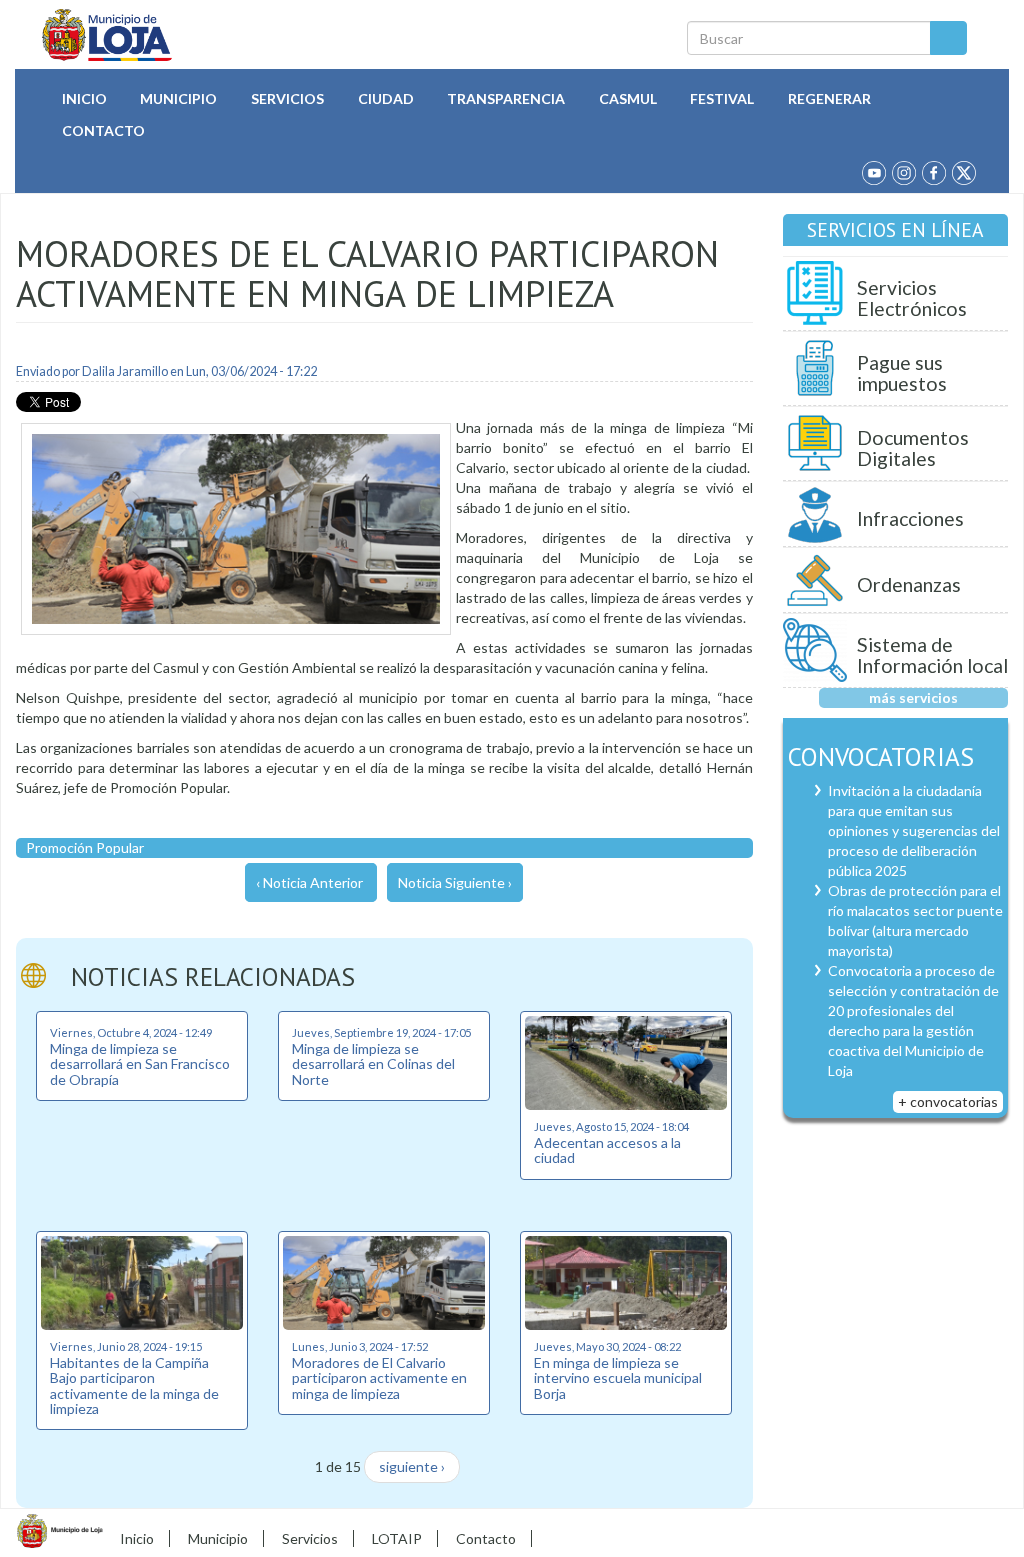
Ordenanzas (909, 584)
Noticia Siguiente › (455, 882)
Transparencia (506, 98)
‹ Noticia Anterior (309, 882)
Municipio (178, 98)
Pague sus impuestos (902, 373)
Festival (722, 98)
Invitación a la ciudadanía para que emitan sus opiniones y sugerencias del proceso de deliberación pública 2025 (914, 830)
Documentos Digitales (913, 448)
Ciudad (386, 98)
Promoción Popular (85, 847)
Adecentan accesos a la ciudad (607, 1150)
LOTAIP (397, 1538)
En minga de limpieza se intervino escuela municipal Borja (618, 1378)
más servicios (913, 697)
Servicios (287, 98)
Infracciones (910, 518)
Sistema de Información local (932, 655)
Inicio (84, 98)
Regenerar (829, 98)
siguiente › (412, 1466)
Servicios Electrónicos (912, 298)
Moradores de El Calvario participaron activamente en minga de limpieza (379, 1378)
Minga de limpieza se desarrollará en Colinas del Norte (373, 1064)
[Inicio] (107, 35)
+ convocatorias (948, 1101)
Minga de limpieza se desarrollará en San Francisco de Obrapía (140, 1064)
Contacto (103, 130)
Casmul (628, 98)
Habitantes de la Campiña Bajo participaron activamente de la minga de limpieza (134, 1385)
